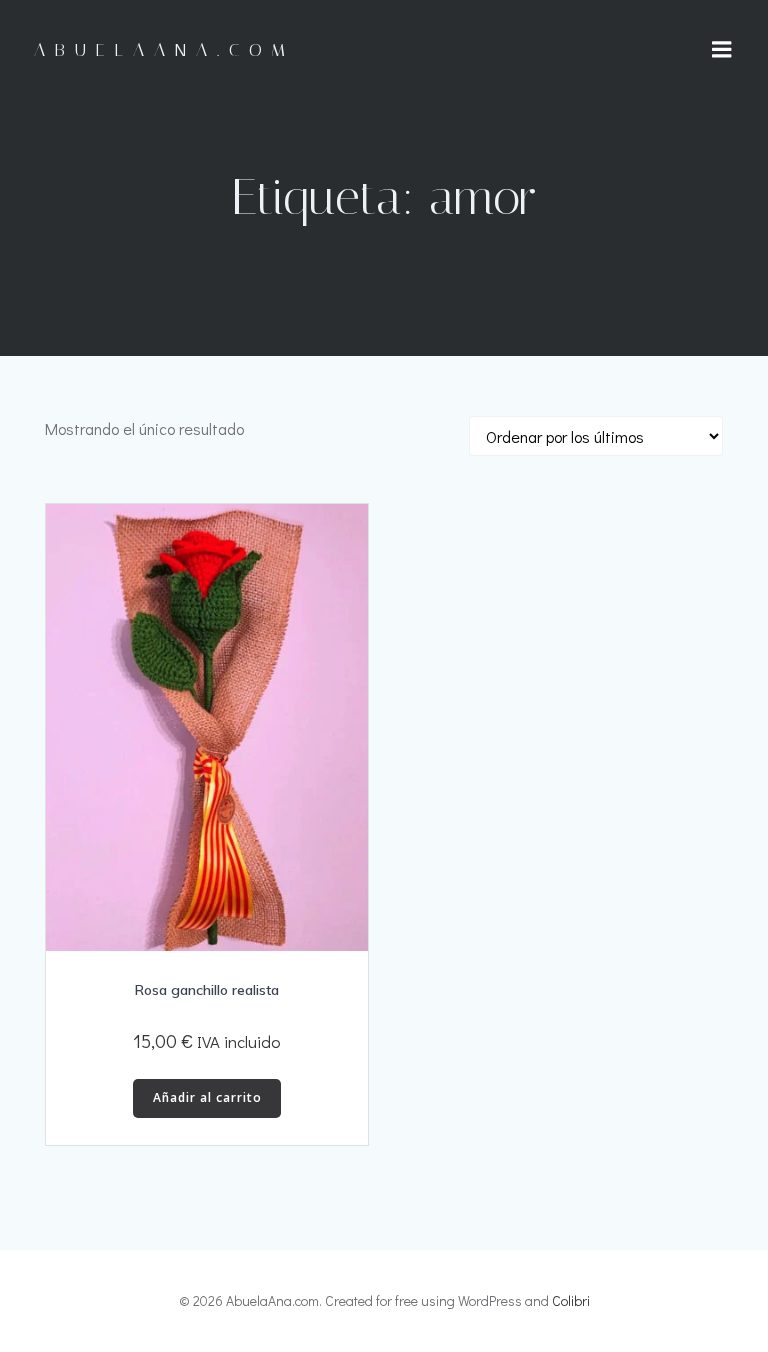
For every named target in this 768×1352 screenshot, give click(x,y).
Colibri (571, 1300)
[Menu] (722, 50)
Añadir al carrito (207, 1097)
